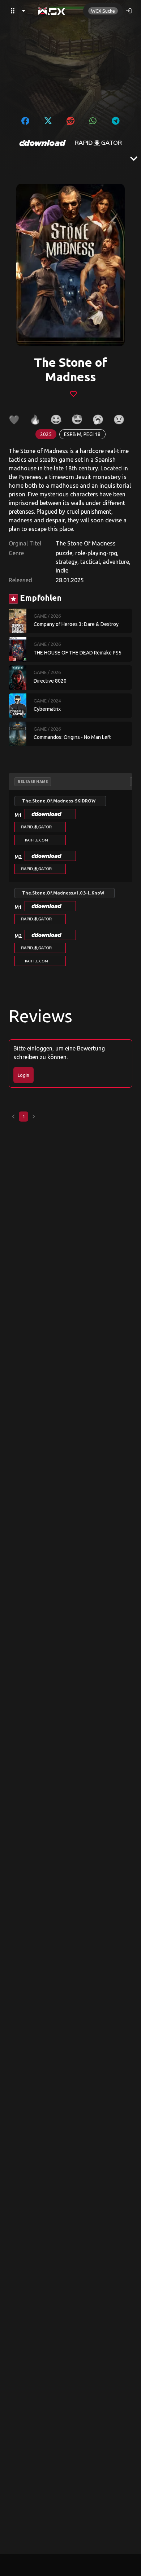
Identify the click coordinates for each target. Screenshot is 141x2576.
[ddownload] (43, 143)
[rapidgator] (98, 143)
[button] (50, 814)
